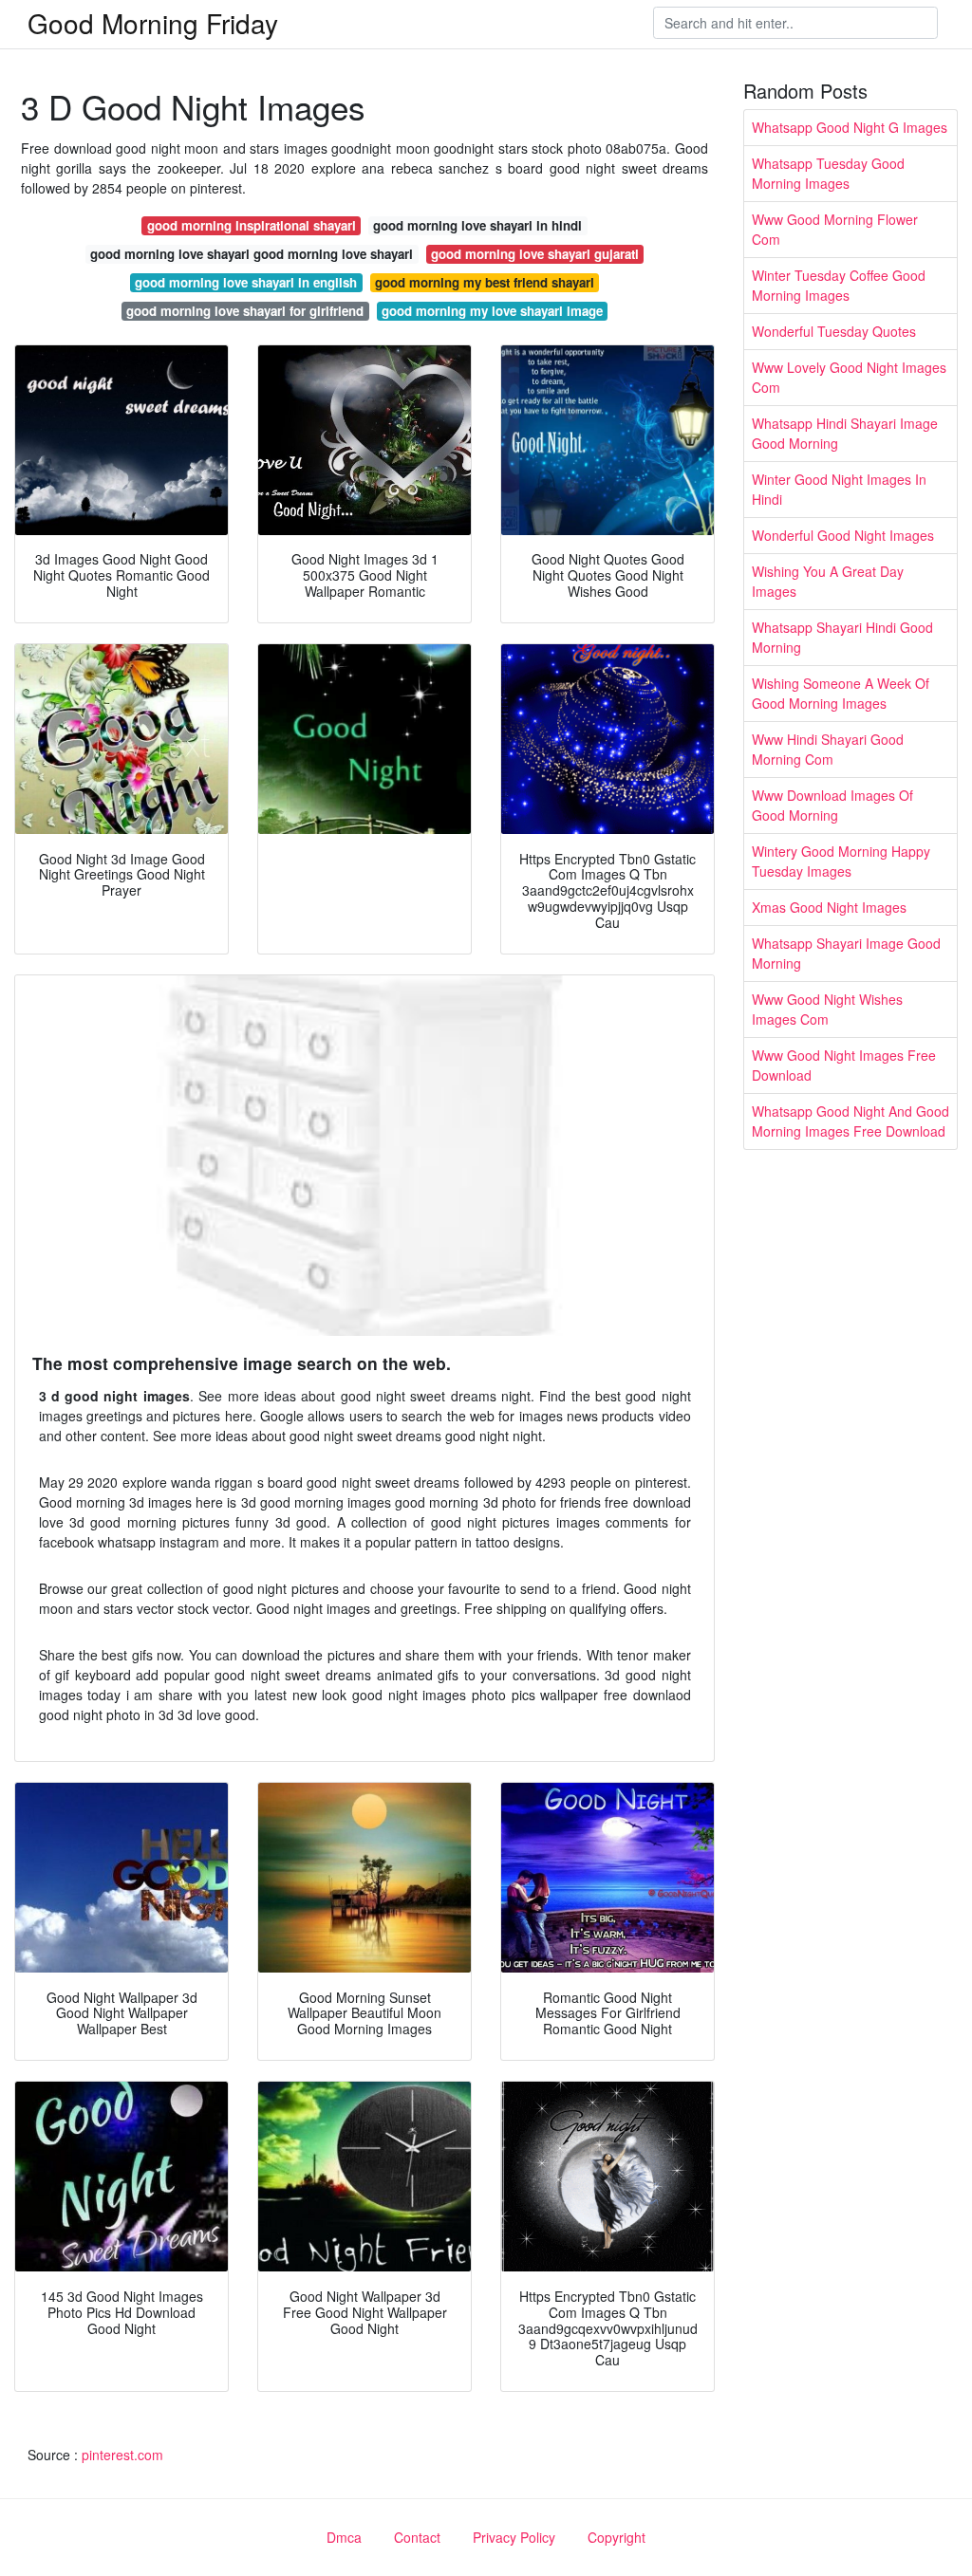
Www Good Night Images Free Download (844, 1065)
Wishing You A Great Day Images (828, 581)
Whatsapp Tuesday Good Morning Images (828, 173)
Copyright (617, 2537)
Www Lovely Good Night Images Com (849, 377)
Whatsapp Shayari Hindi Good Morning (842, 637)
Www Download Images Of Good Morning (832, 805)
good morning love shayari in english (246, 282)
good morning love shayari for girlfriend (245, 311)
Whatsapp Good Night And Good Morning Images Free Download (850, 1121)
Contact (417, 2537)
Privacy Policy (514, 2537)
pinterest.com (122, 2455)
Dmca (344, 2537)
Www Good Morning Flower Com (835, 229)
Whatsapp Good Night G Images (850, 127)
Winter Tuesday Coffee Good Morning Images (839, 285)
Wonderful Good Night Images (843, 535)
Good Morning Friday (153, 23)
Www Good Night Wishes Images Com (827, 1009)
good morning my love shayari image (492, 311)
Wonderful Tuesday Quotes (834, 331)
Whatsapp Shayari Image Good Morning (846, 953)
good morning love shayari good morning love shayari (252, 254)
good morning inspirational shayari (252, 225)
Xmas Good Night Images (829, 907)
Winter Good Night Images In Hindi (839, 489)
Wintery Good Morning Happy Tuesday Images (841, 861)
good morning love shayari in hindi (477, 225)
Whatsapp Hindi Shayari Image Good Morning (845, 433)
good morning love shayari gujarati (535, 254)
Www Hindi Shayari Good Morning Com (828, 749)
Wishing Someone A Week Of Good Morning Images (841, 693)
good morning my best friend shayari (485, 282)
